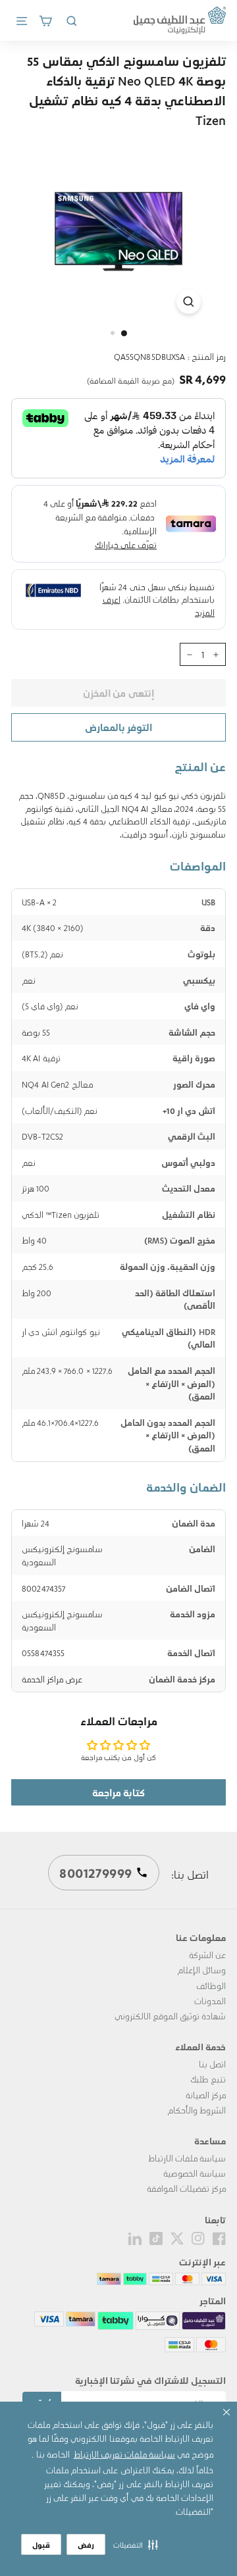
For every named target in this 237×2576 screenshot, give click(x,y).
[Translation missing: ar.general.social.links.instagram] (198, 2237)
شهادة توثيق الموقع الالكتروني (170, 2016)
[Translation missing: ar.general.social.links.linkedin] (135, 2237)
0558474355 (43, 1653)
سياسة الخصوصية (195, 2173)
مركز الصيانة (206, 2095)
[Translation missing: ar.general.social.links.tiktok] (156, 2237)
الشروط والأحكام (197, 2110)
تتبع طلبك (208, 2079)
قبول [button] (41, 2545)
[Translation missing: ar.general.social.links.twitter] (177, 2237)
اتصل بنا (212, 2064)
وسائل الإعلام (201, 1970)
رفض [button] (86, 2545)
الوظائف (211, 1985)
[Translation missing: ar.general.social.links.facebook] (219, 2237)
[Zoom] (189, 302)
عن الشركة (207, 1955)
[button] (136, 2544)
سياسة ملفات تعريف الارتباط (124, 2454)
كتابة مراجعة (118, 1792)
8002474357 (43, 1588)
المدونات (210, 2001)
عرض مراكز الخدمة (52, 1679)
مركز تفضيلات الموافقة (186, 2188)
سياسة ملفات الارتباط (187, 2158)
